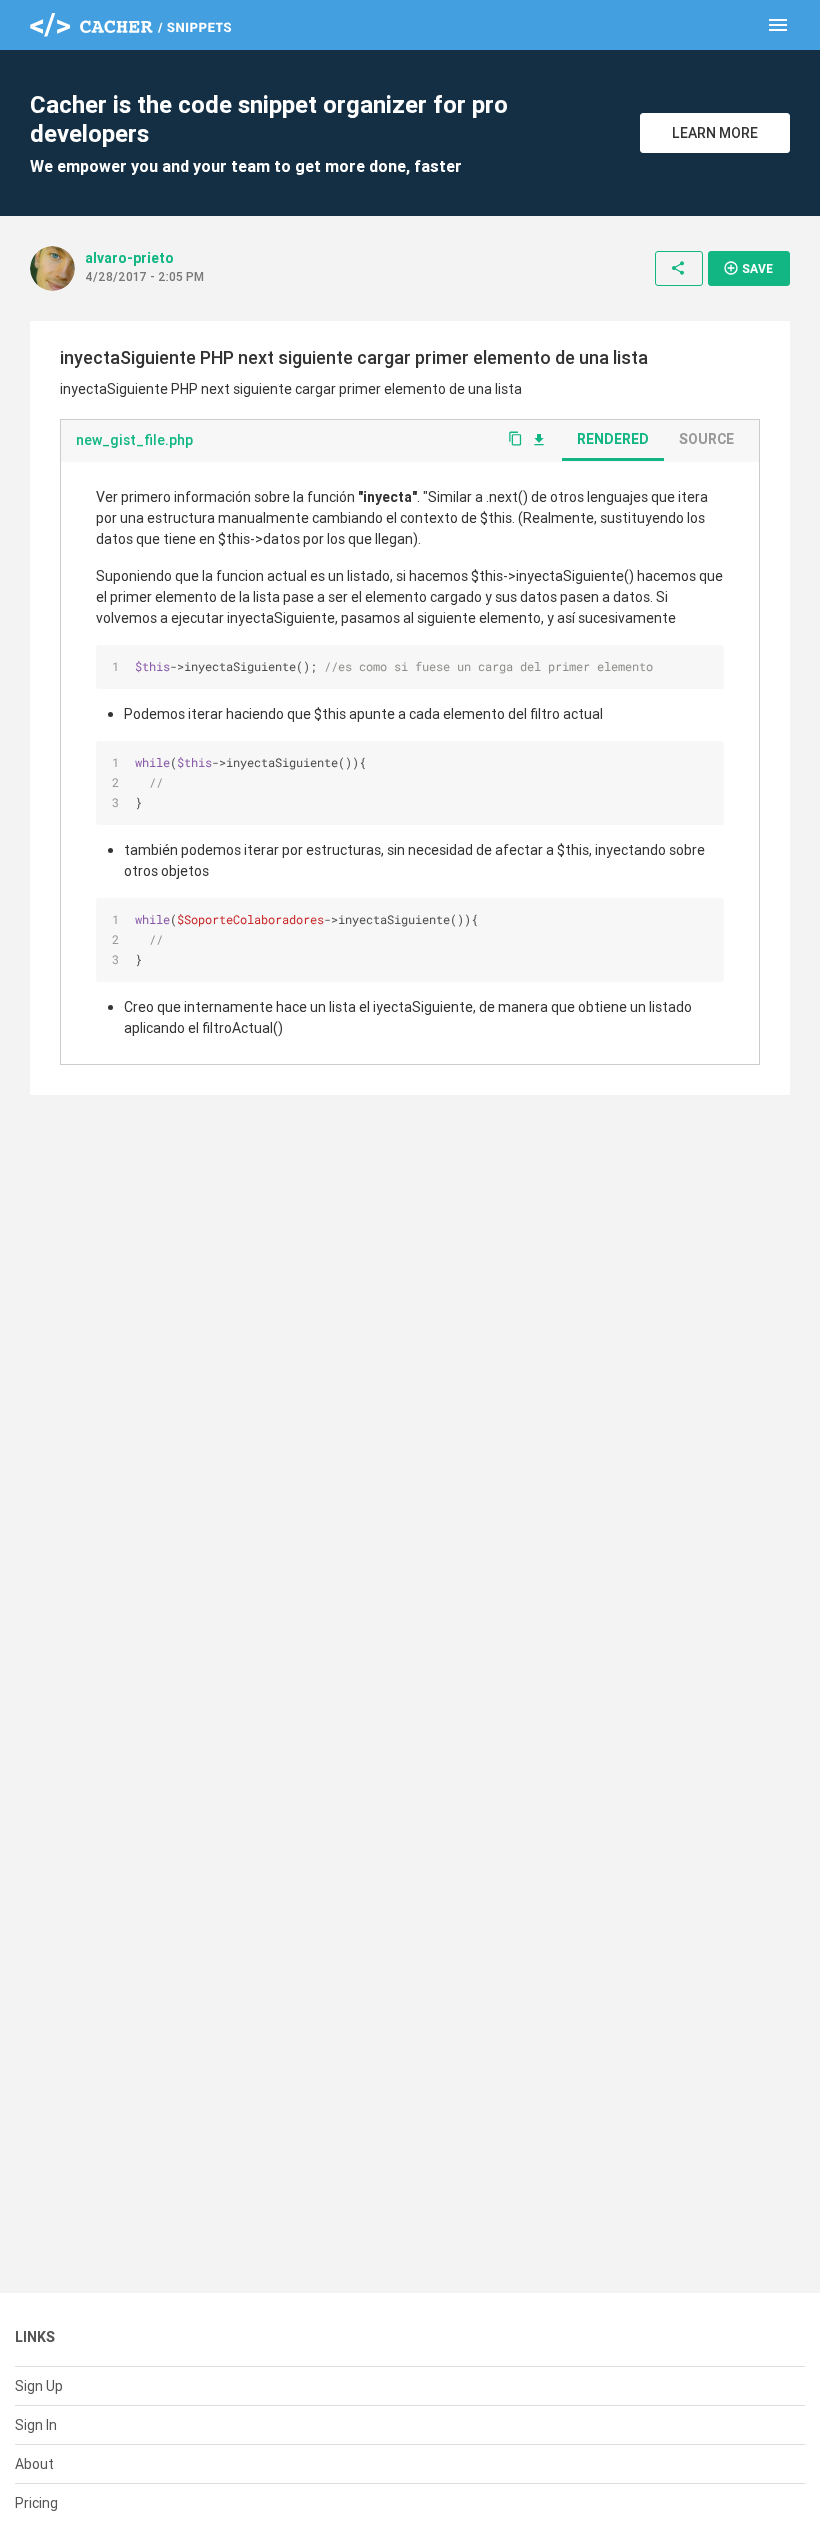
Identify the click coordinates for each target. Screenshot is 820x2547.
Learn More (715, 133)
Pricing (36, 2503)
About (34, 2464)
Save (748, 268)
